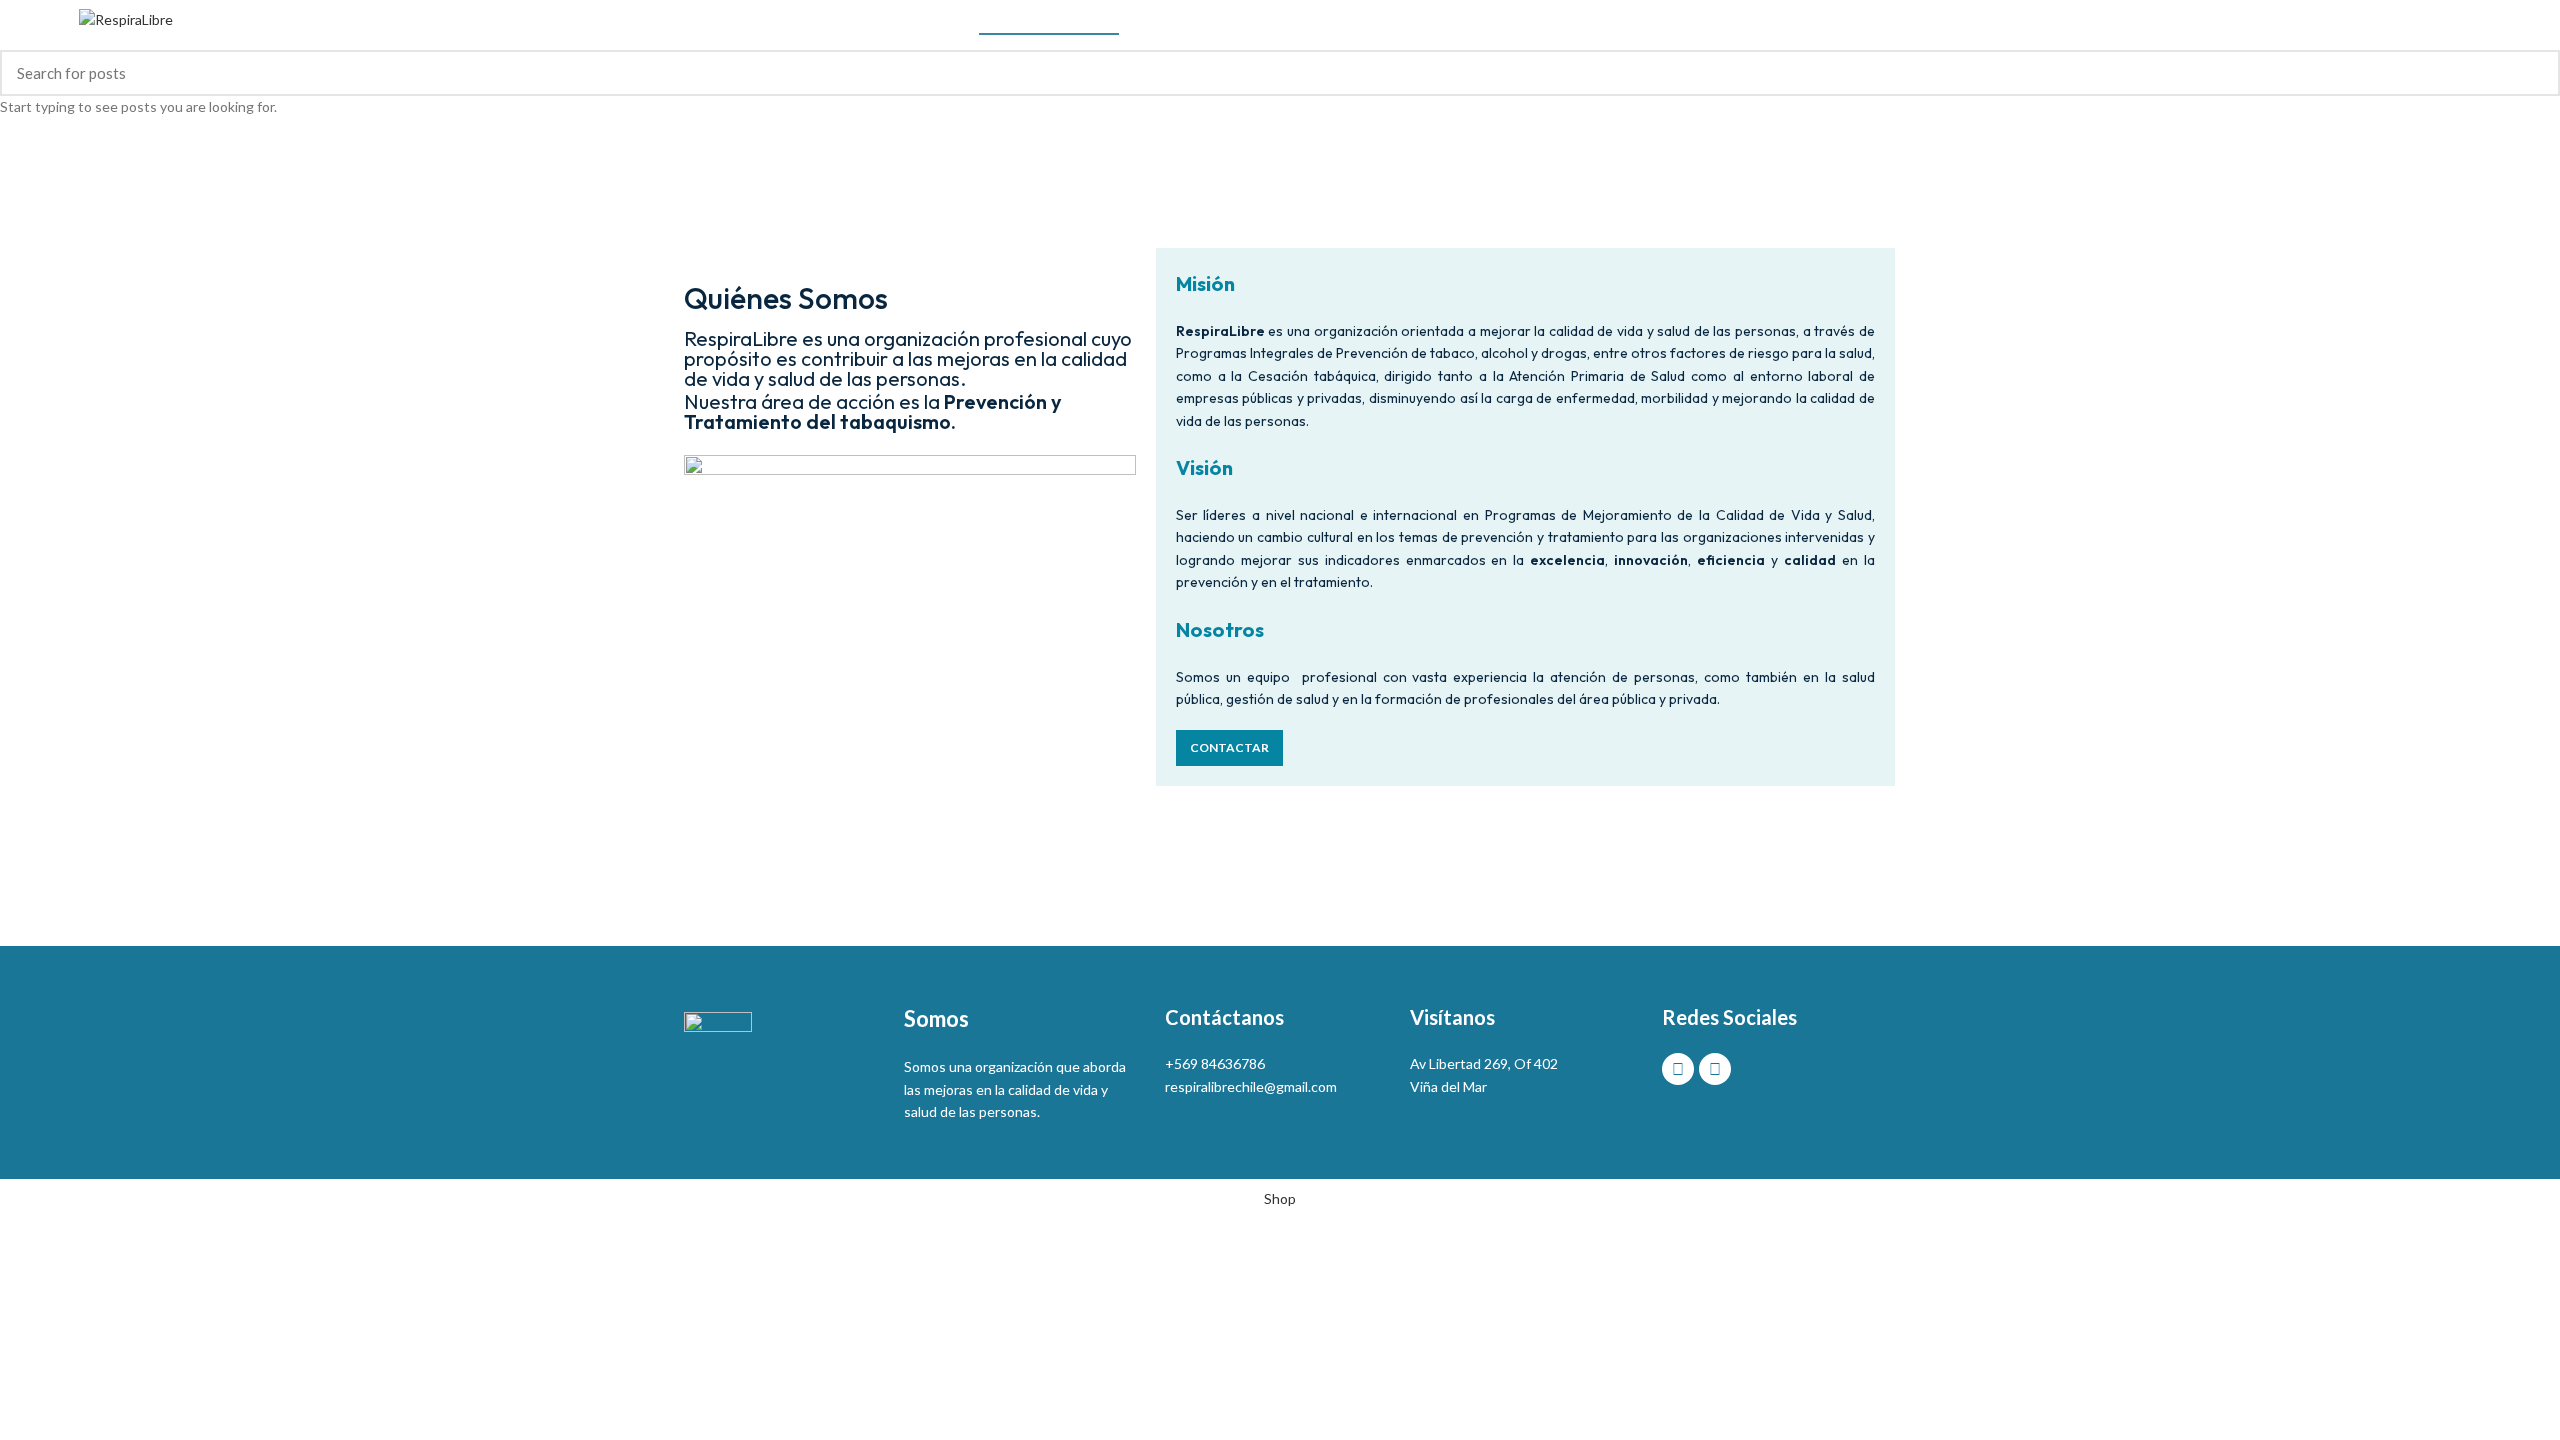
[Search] (2473, 20)
